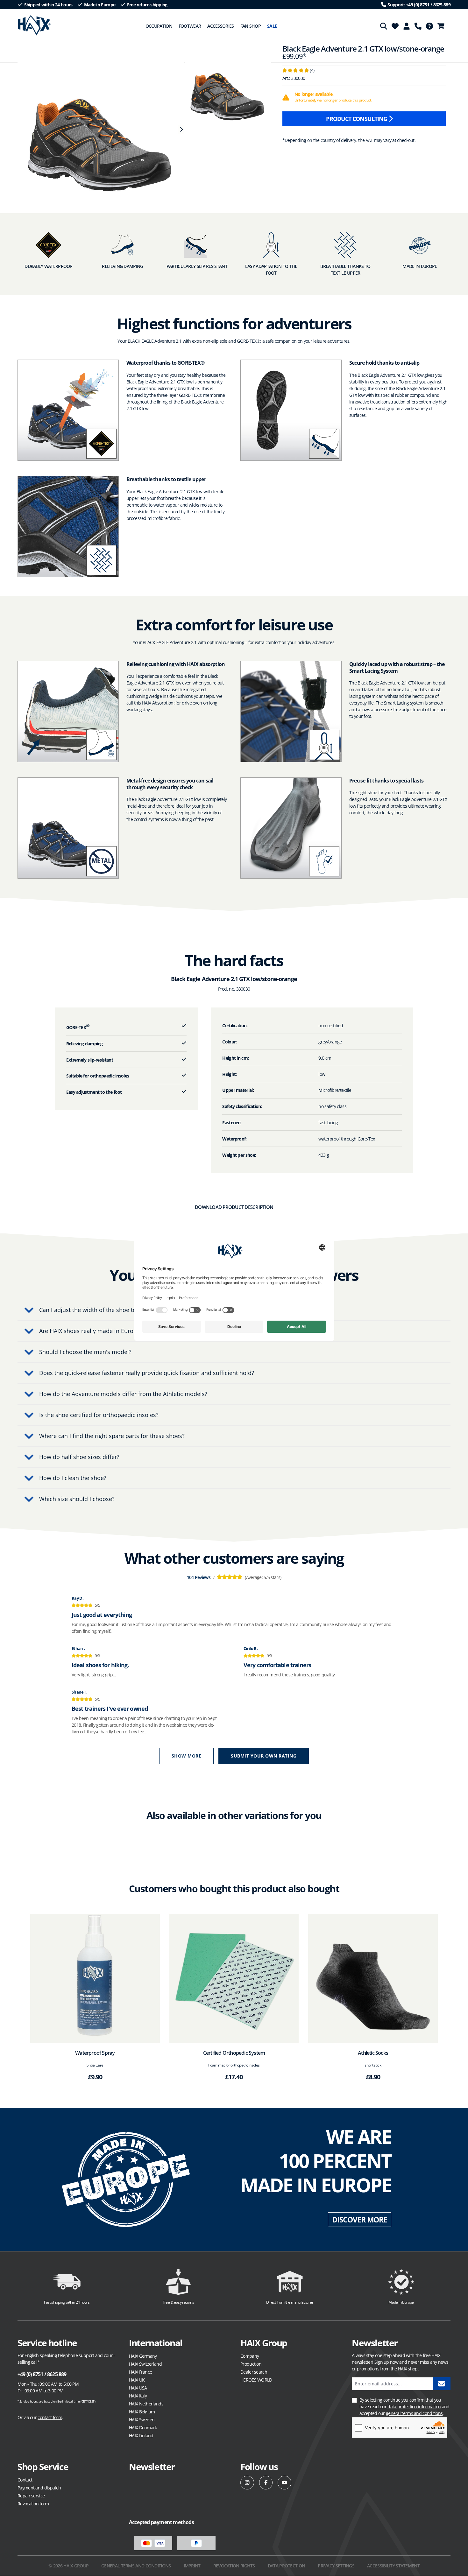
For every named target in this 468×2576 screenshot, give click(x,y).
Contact (25, 2480)
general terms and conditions (414, 2413)
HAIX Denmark (143, 2428)
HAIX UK (137, 2380)
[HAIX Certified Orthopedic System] (234, 1979)
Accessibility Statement (393, 2566)
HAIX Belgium (142, 2412)
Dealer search (254, 2372)
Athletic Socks (373, 2053)
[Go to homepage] (34, 25)
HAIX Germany (143, 2356)
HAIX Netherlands (146, 2404)
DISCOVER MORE (360, 2220)
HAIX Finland (141, 2436)
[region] (98, 130)
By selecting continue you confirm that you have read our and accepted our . (404, 2407)
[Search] (384, 26)
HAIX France (140, 2372)
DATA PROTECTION (287, 2566)
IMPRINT (192, 2566)
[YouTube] (284, 2483)
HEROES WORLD (256, 2380)
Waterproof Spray (95, 2053)
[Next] (181, 130)
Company (250, 2356)
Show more (187, 1756)
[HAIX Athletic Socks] (373, 1979)
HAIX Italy (138, 2396)
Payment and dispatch (39, 2488)
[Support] (418, 26)
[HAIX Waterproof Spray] (95, 1979)
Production (251, 2364)
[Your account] (407, 26)
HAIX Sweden (142, 2420)
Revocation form (33, 2504)
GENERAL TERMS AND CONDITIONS (136, 2566)
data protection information (414, 2407)
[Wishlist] (395, 26)
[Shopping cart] (443, 26)
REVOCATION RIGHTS (234, 2566)
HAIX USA (138, 2388)
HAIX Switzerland (145, 2364)
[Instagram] (247, 2483)
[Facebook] (266, 2483)
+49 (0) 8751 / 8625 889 (42, 2374)
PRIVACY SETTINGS (336, 2566)
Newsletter (152, 2467)
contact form (50, 2417)
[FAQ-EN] (429, 26)
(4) (298, 70)
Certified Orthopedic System (234, 2053)
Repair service (31, 2496)
